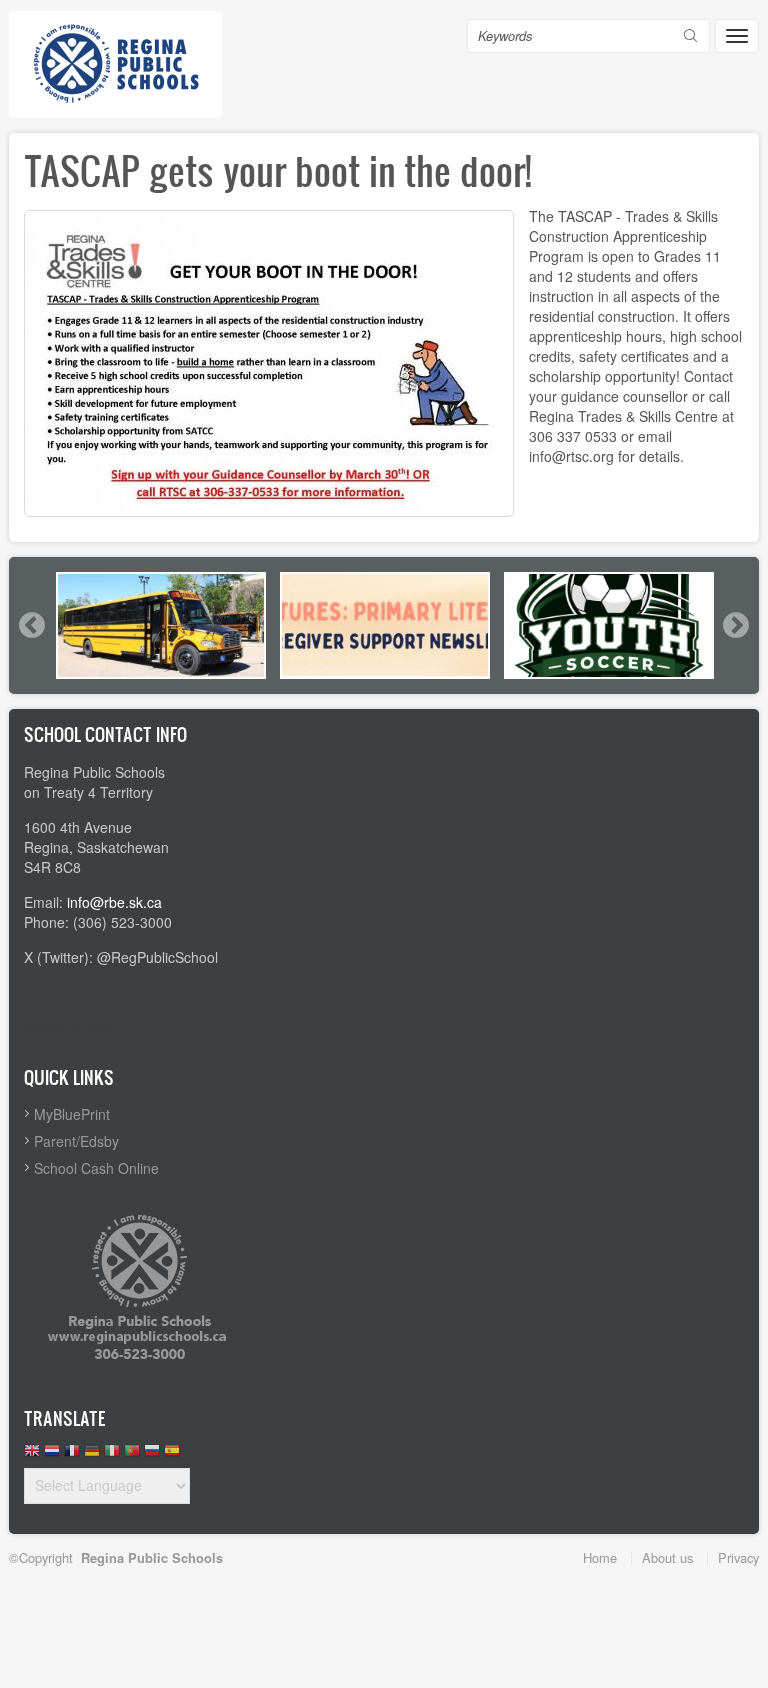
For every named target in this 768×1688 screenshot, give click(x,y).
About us (667, 1557)
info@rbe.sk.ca (114, 902)
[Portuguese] (132, 1455)
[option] (161, 625)
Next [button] (735, 625)
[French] (72, 1455)
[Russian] (152, 1455)
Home (600, 1557)
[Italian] (112, 1455)
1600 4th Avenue (78, 827)
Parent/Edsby (76, 1141)
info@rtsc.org (571, 456)
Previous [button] (31, 625)
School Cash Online (96, 1168)
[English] (32, 1455)
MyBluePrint (72, 1114)
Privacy (738, 1557)
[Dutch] (52, 1455)
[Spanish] (172, 1455)
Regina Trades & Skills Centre (623, 416)
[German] (92, 1455)
